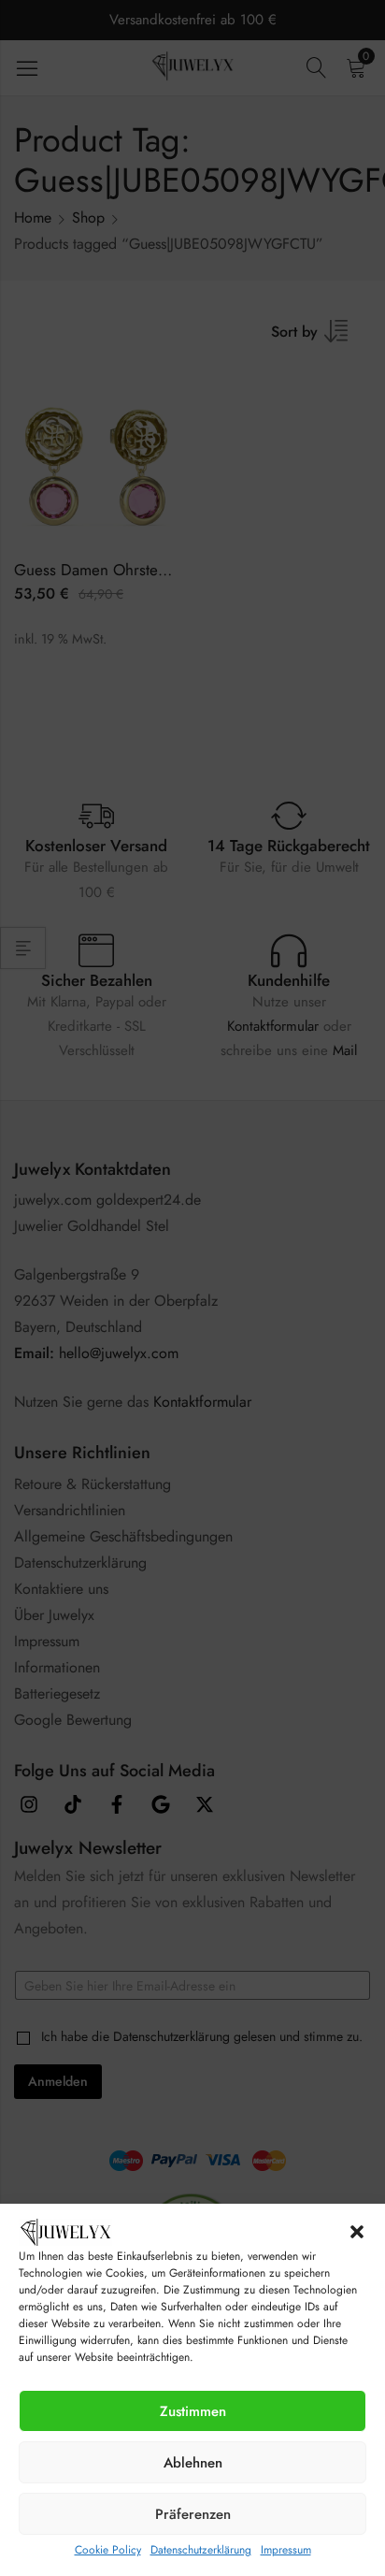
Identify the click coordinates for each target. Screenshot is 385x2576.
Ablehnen (193, 2463)
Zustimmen (193, 2411)
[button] (357, 2232)
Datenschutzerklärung (201, 2550)
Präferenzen (193, 2514)
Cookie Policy (108, 2550)
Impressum (286, 2550)
